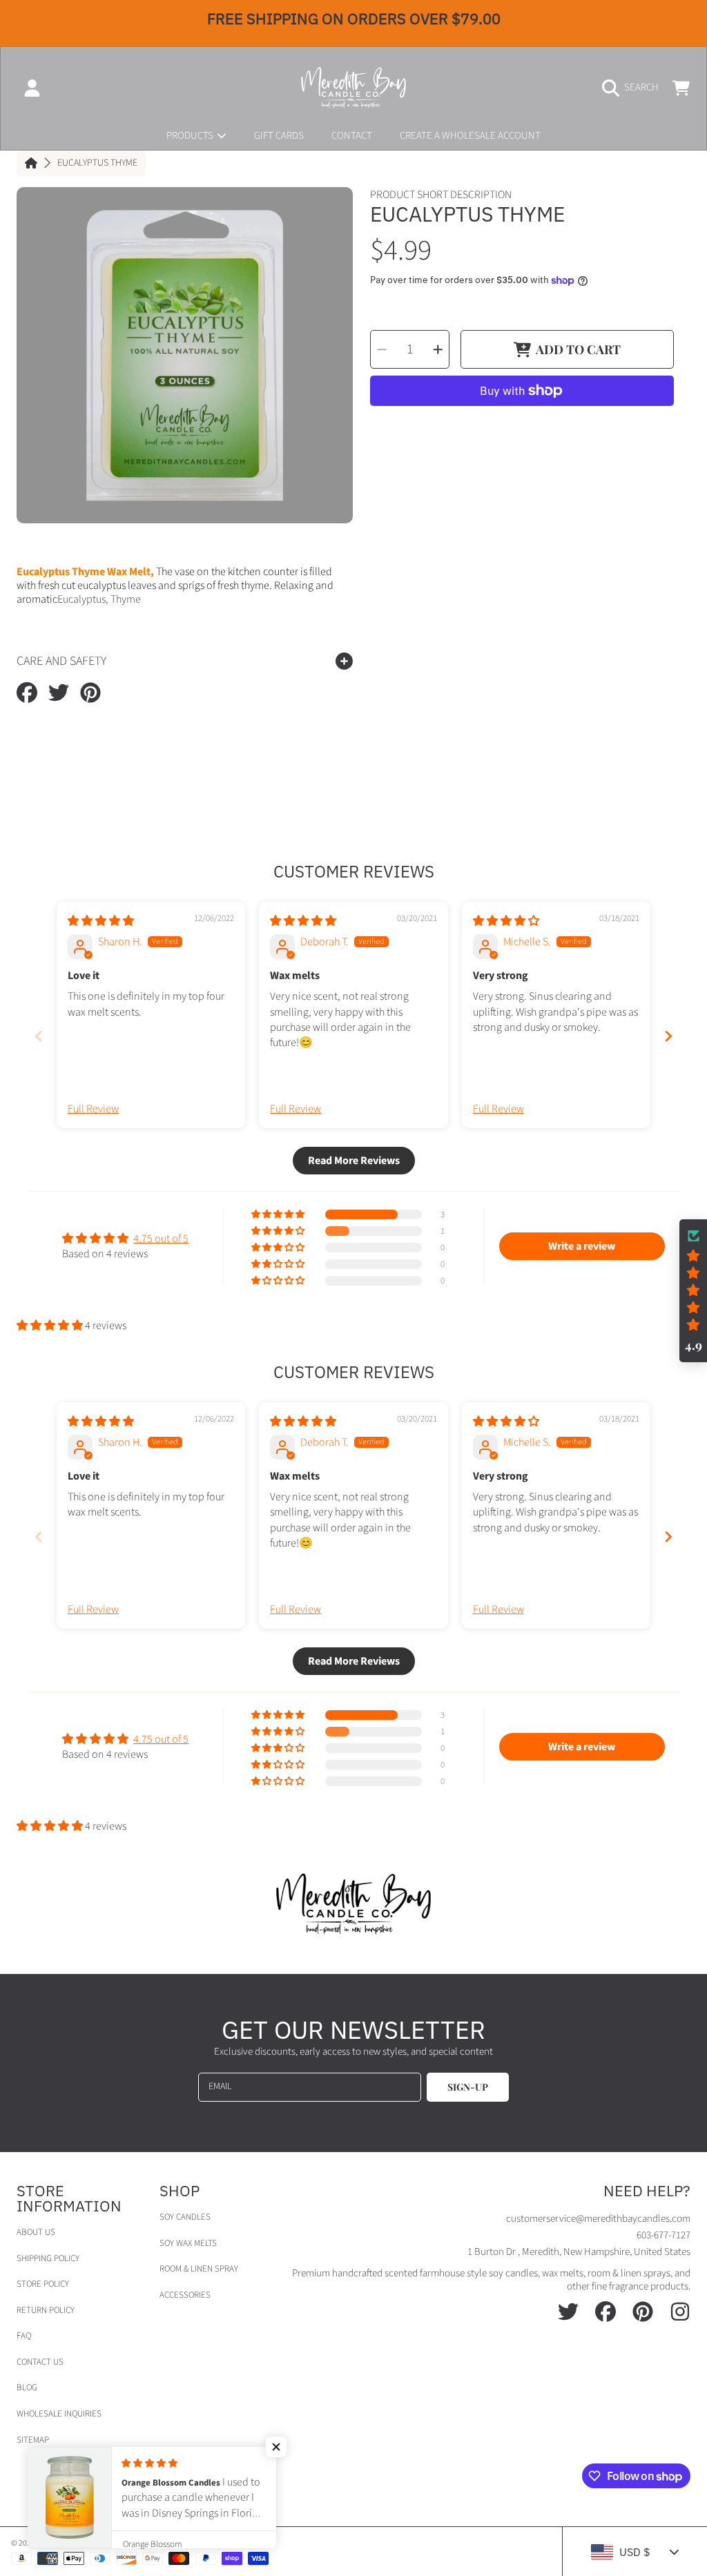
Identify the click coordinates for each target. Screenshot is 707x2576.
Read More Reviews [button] (354, 1161)
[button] (634, 88)
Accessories (185, 2295)
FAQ (24, 2336)
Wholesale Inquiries (59, 2414)
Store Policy (43, 2284)
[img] (101, 921)
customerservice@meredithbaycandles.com (598, 2219)
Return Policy (46, 2310)
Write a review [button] (582, 1246)
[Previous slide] (39, 1036)
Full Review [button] (93, 1109)
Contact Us (40, 2362)
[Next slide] (668, 1036)
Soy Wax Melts (188, 2243)
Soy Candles (185, 2217)
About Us (36, 2232)
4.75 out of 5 (161, 1239)
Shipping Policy (48, 2258)
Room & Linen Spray (199, 2269)
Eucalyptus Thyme (97, 164)
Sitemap (33, 2440)
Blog (27, 2388)
